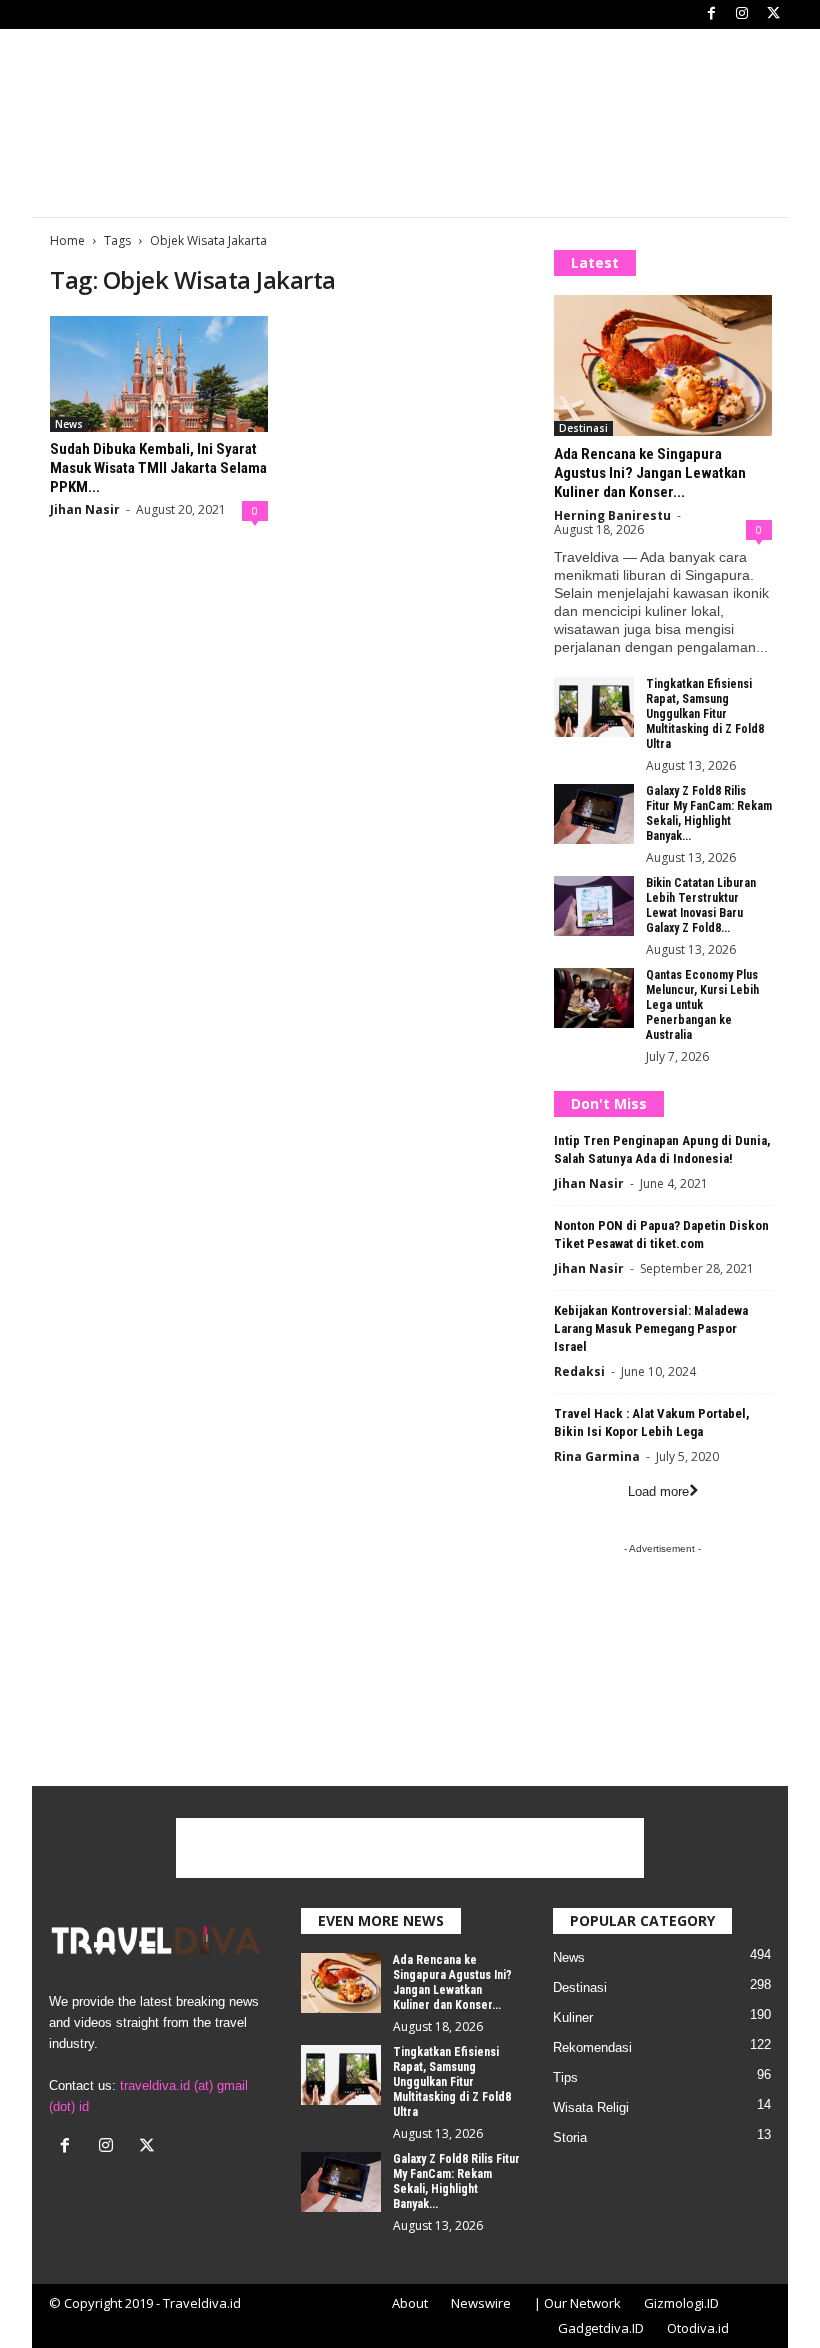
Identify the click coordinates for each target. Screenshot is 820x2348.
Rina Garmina (597, 1456)
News (69, 424)
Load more (658, 1491)
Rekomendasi (592, 2047)
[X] (773, 14)
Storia (570, 2137)
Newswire (481, 2303)
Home (67, 240)
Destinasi (583, 428)
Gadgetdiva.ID (601, 2328)
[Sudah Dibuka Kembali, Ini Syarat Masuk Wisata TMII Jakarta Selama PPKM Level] (159, 374)
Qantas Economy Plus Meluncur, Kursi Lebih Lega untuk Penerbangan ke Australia (702, 1005)
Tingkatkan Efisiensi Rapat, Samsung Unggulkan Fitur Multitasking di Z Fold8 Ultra (705, 714)
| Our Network (577, 2303)
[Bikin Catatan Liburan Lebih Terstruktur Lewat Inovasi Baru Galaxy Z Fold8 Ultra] (594, 906)
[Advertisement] (410, 167)
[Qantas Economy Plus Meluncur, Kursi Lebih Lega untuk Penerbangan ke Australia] (594, 998)
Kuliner (573, 2017)
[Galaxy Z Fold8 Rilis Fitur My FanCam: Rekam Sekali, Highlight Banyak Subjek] (594, 814)
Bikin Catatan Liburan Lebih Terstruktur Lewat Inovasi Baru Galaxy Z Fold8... (701, 905)
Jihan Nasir (85, 509)
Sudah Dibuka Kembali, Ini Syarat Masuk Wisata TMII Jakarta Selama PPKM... (158, 468)
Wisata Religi (591, 2107)
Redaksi (579, 1371)
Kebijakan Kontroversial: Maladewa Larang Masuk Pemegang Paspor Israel (651, 1328)
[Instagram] (742, 14)
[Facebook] (711, 14)
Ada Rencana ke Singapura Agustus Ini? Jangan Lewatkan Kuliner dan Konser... (650, 473)
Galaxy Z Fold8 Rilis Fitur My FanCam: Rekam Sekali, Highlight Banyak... (709, 813)
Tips (565, 2077)
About (410, 2303)
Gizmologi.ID (681, 2303)
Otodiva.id (698, 2328)
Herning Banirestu (612, 515)
